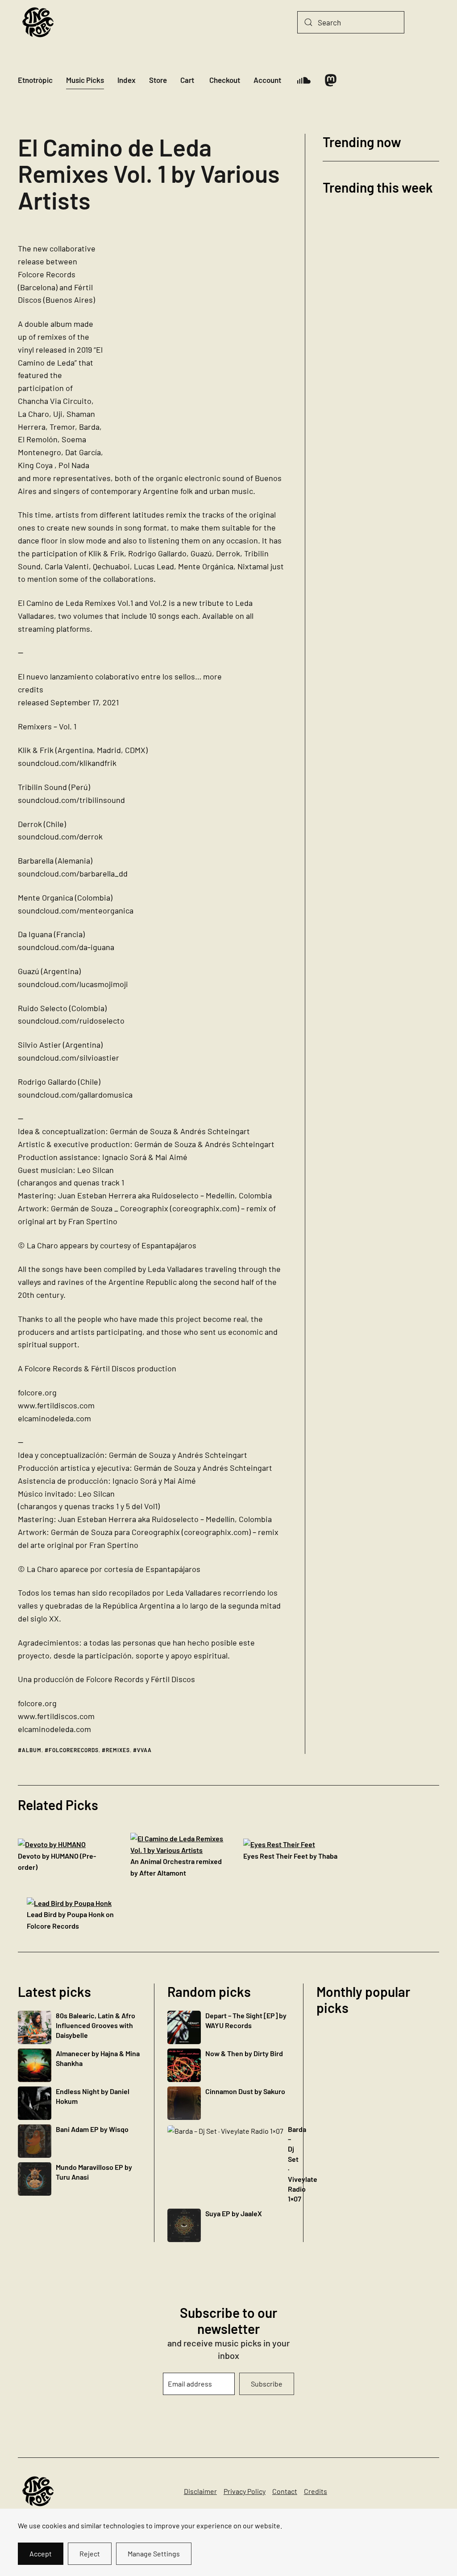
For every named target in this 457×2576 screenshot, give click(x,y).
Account (267, 80)
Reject (90, 2553)
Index (127, 80)
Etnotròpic (35, 80)
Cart (187, 80)
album (32, 1750)
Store (158, 80)
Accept (41, 2553)
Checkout (225, 80)
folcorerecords (74, 1750)
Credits (316, 2491)
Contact (285, 2491)
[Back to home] (38, 22)
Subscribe (267, 2384)
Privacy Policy (245, 2491)
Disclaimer (200, 2491)
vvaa (144, 1750)
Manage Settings (154, 2553)
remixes (118, 1750)
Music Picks (85, 80)
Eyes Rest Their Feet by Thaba (290, 1856)
